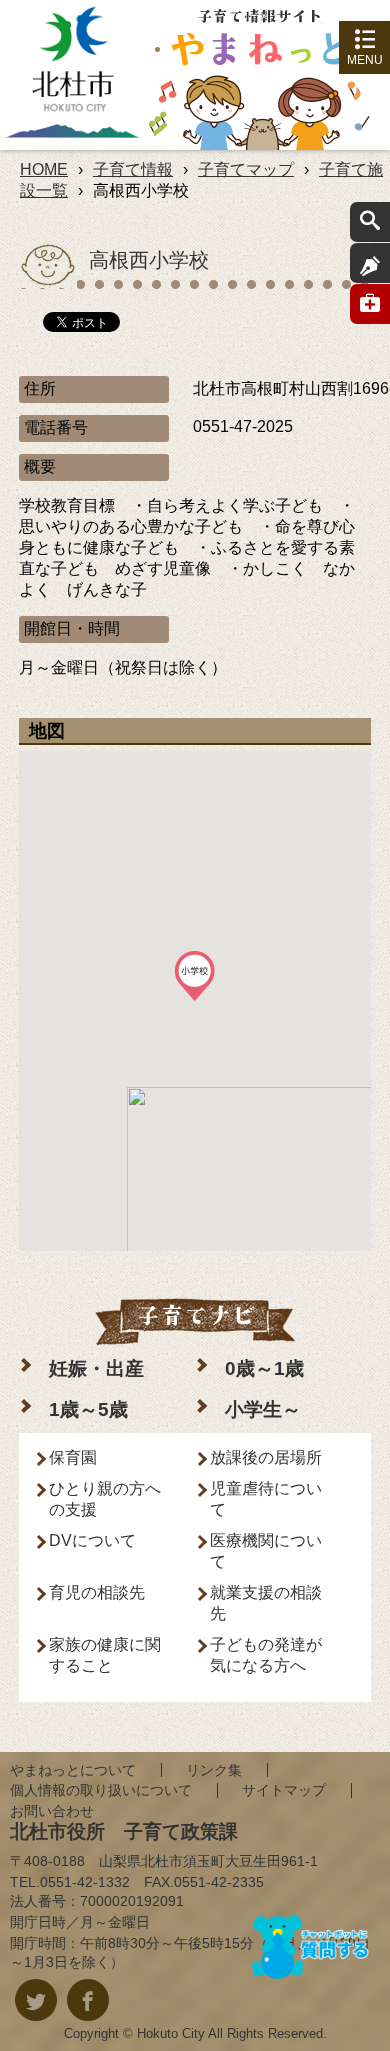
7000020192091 (132, 1901)
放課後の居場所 (266, 1457)
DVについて (92, 1540)
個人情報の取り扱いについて (101, 1790)
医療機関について (266, 1551)
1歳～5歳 (88, 1409)
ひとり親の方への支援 (105, 1499)
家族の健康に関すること (105, 1655)
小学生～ (263, 1409)
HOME (44, 169)
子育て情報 (133, 169)
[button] (195, 976)
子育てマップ (246, 169)
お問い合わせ (52, 1811)
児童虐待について (266, 1499)
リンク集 (214, 1770)
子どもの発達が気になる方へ (266, 1655)
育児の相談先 (97, 1592)
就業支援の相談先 (266, 1603)
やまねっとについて (73, 1770)
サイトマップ (284, 1790)
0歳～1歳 (264, 1368)
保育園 (73, 1457)
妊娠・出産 (96, 1368)
